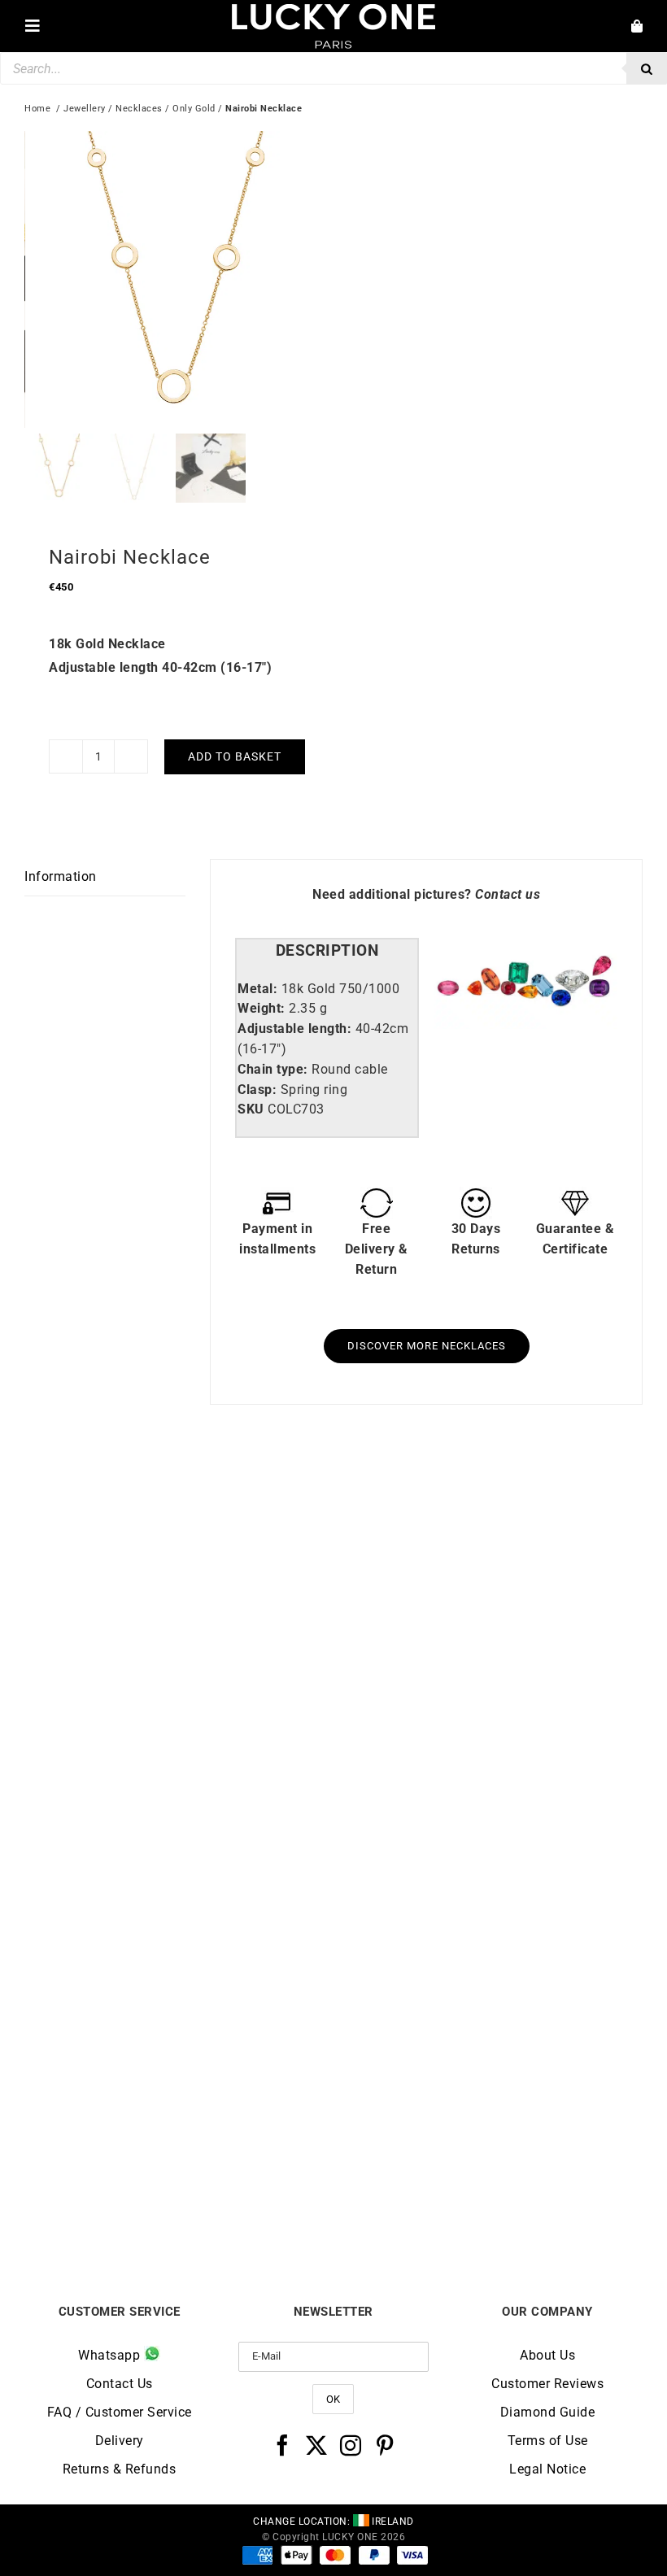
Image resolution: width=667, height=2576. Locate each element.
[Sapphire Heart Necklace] (179, 1503)
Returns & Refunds (120, 2469)
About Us (547, 2355)
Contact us (508, 894)
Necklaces (139, 109)
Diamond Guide (548, 2412)
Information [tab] (61, 876)
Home (37, 109)
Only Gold (194, 109)
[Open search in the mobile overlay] (333, 68)
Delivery (120, 2441)
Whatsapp (111, 2355)
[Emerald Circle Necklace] (179, 1885)
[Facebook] (283, 2445)
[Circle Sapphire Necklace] (488, 1885)
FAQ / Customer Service (120, 2412)
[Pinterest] (385, 2445)
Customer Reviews (547, 2384)
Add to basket (235, 756)
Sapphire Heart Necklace (179, 1809)
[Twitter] (317, 2445)
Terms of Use (548, 2441)
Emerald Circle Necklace (179, 2191)
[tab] (327, 951)
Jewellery (85, 109)
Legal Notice (547, 2469)
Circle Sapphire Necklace (488, 2191)
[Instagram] (351, 2445)
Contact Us (120, 2384)
